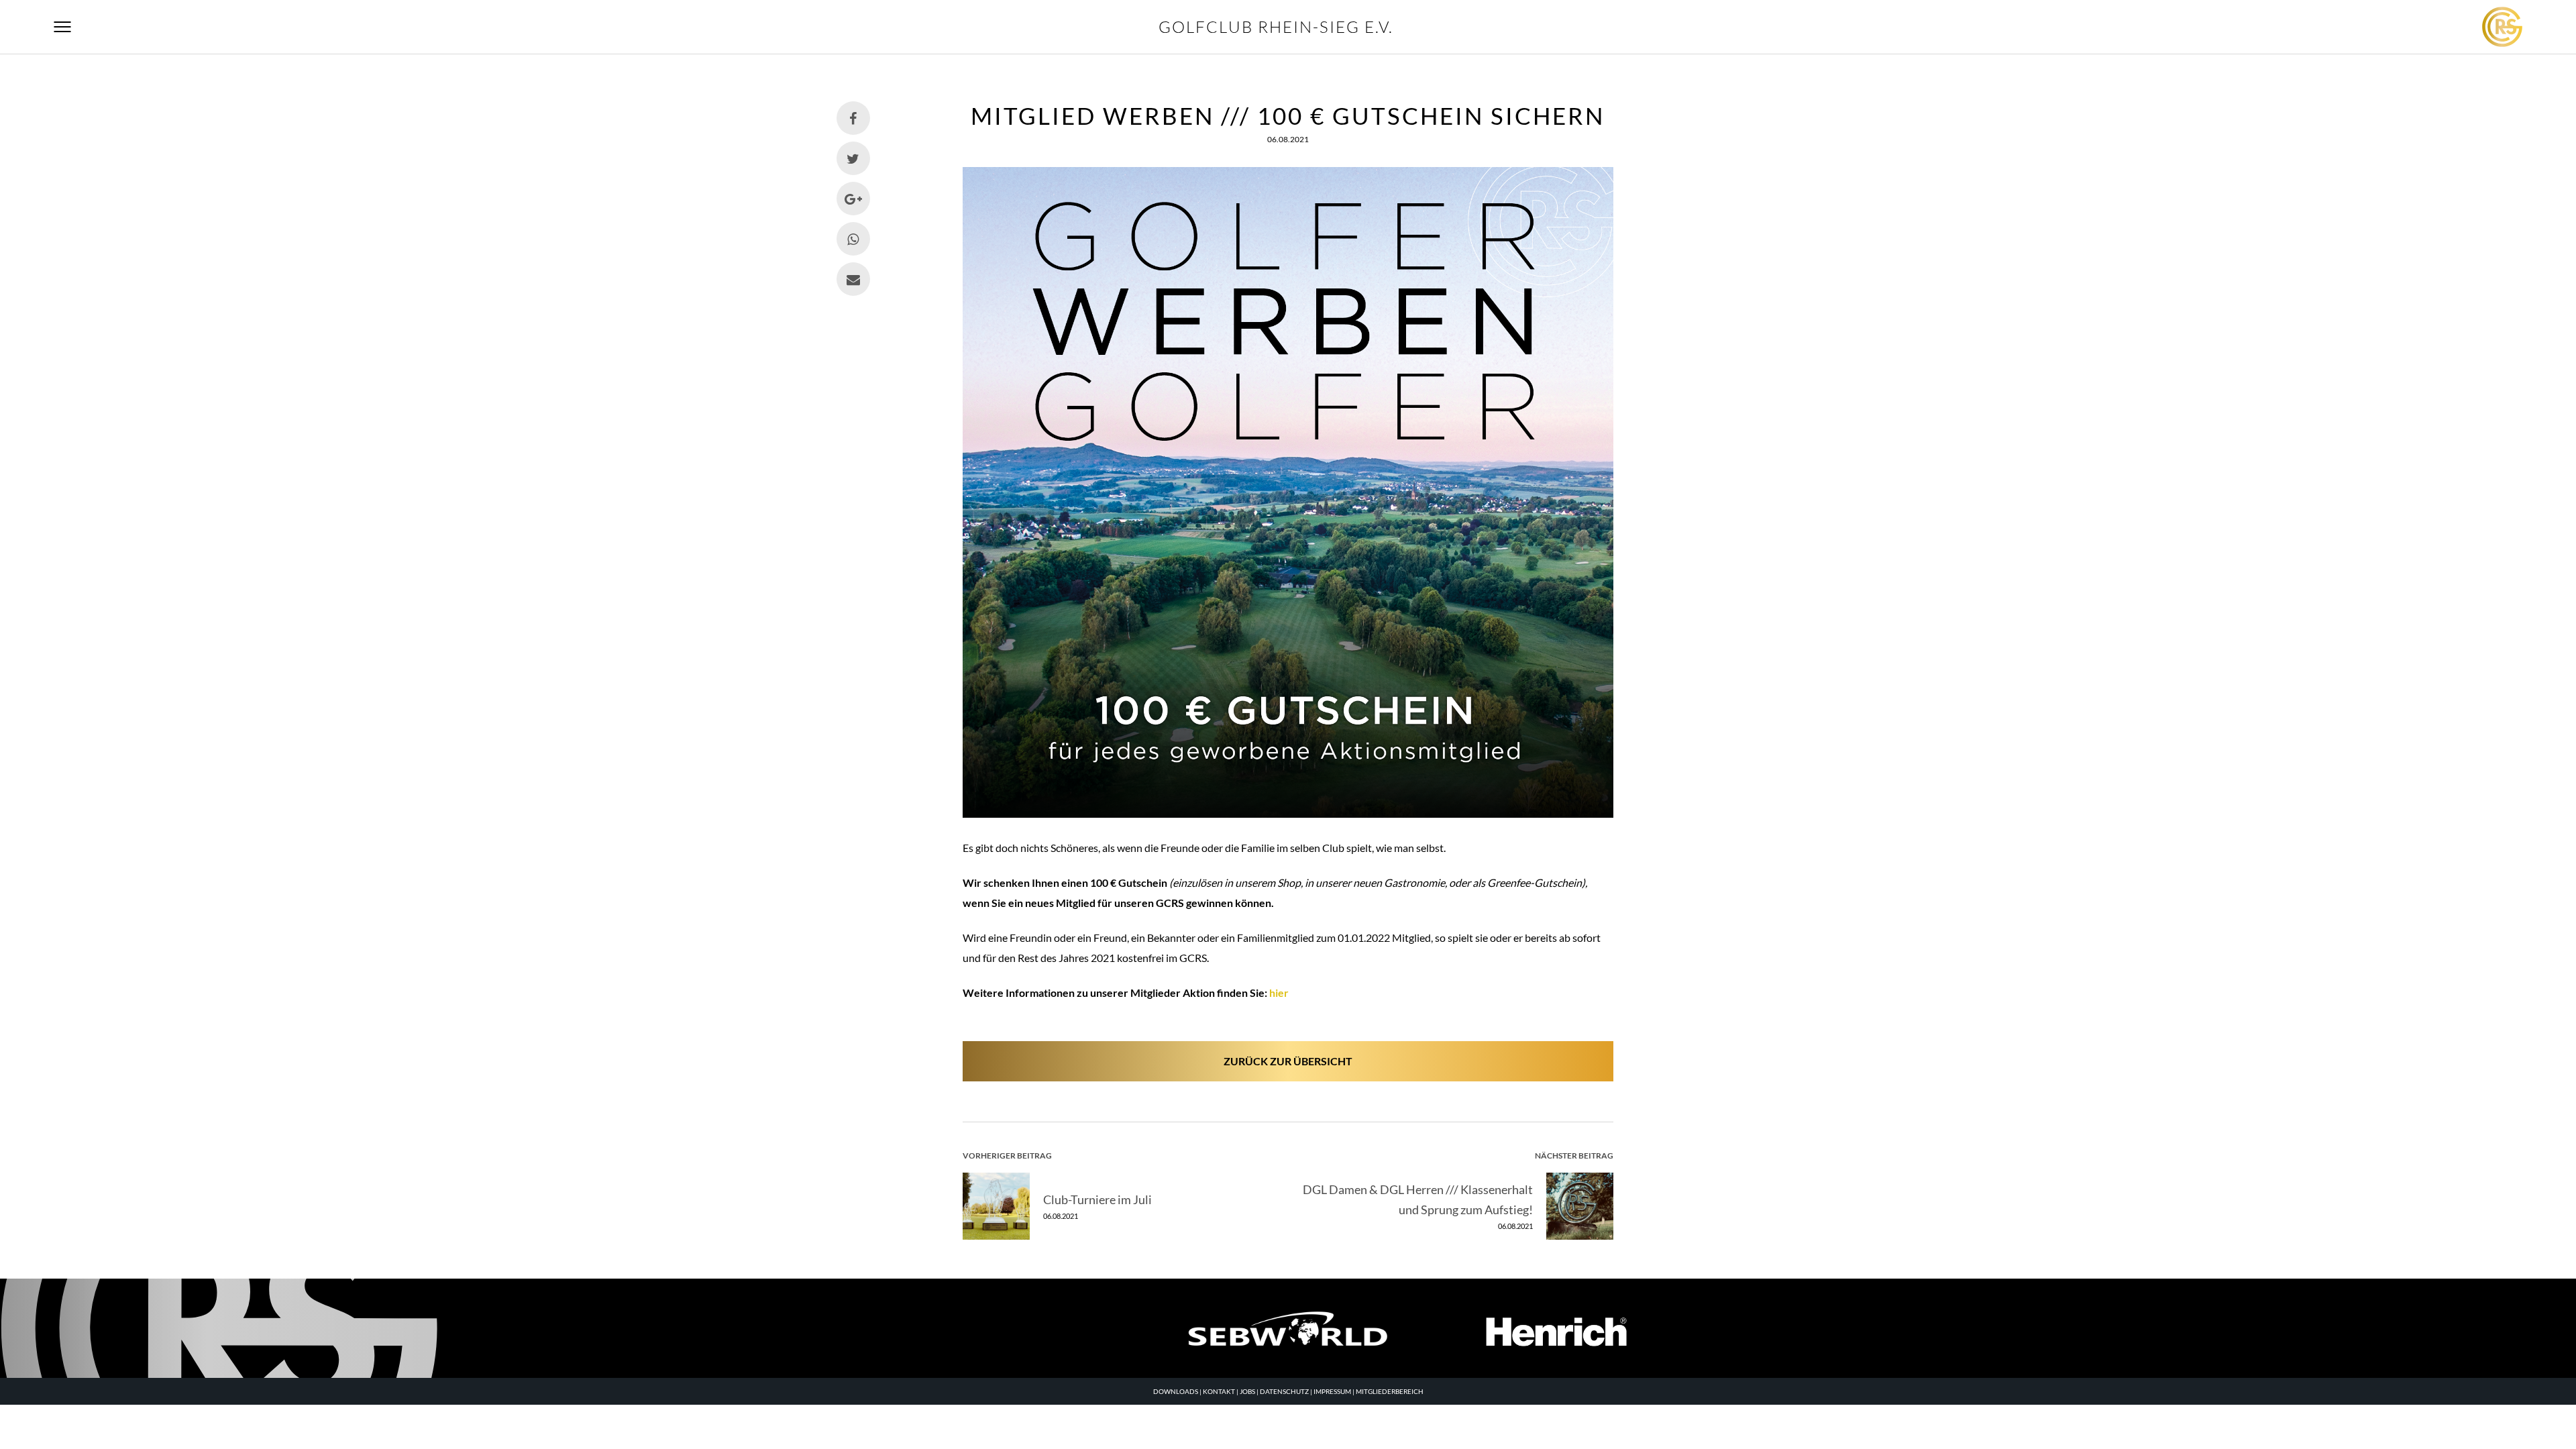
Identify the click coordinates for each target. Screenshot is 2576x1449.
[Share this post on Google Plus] (853, 199)
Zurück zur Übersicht (1288, 1061)
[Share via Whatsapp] (853, 239)
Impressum (1332, 1391)
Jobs (1247, 1391)
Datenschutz (1284, 1391)
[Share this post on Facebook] (853, 118)
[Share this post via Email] (853, 279)
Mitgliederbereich (1390, 1391)
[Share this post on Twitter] (853, 158)
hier (1279, 992)
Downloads (1176, 1391)
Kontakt (1219, 1391)
